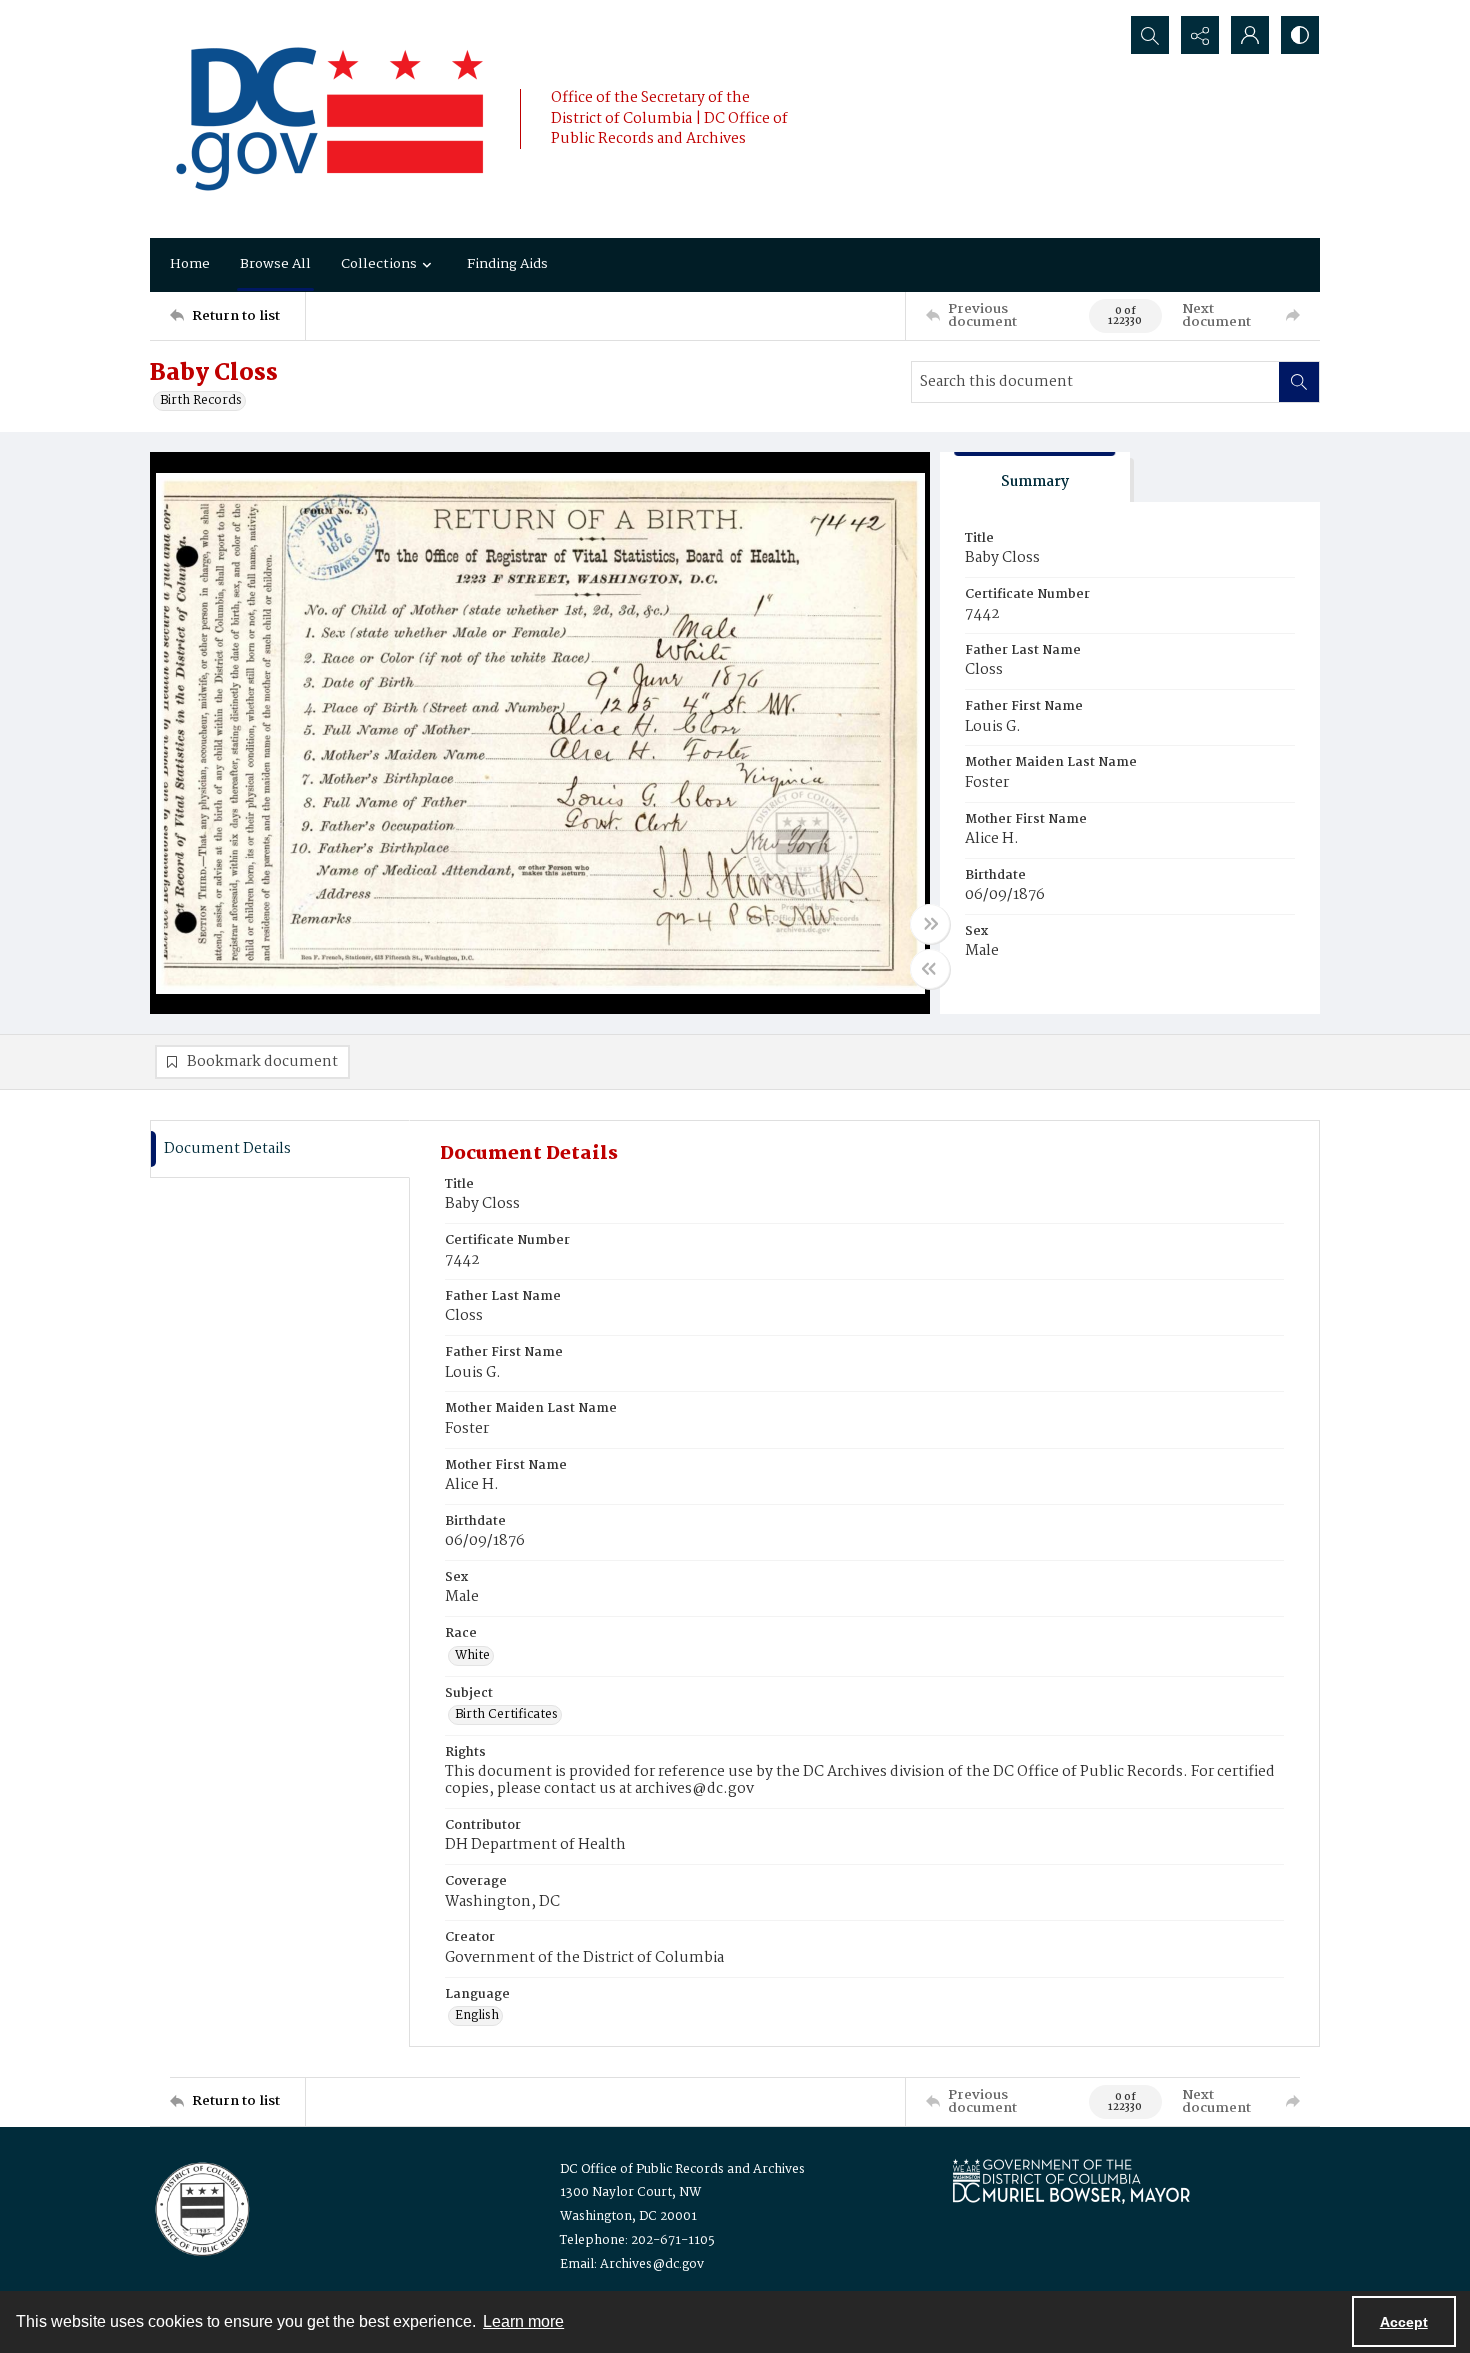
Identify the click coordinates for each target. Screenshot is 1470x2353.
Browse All (275, 264)
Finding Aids (507, 264)
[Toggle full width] (930, 924)
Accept (1404, 2322)
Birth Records (201, 401)
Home (190, 264)
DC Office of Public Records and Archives (682, 2169)
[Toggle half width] (930, 969)
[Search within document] (1299, 382)
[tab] (1035, 477)
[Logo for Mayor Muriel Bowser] (1071, 2180)
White (472, 1656)
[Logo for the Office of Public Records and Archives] (200, 2207)
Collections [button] (379, 264)
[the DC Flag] (330, 119)
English (477, 2016)
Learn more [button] (523, 2321)
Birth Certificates (506, 1715)
